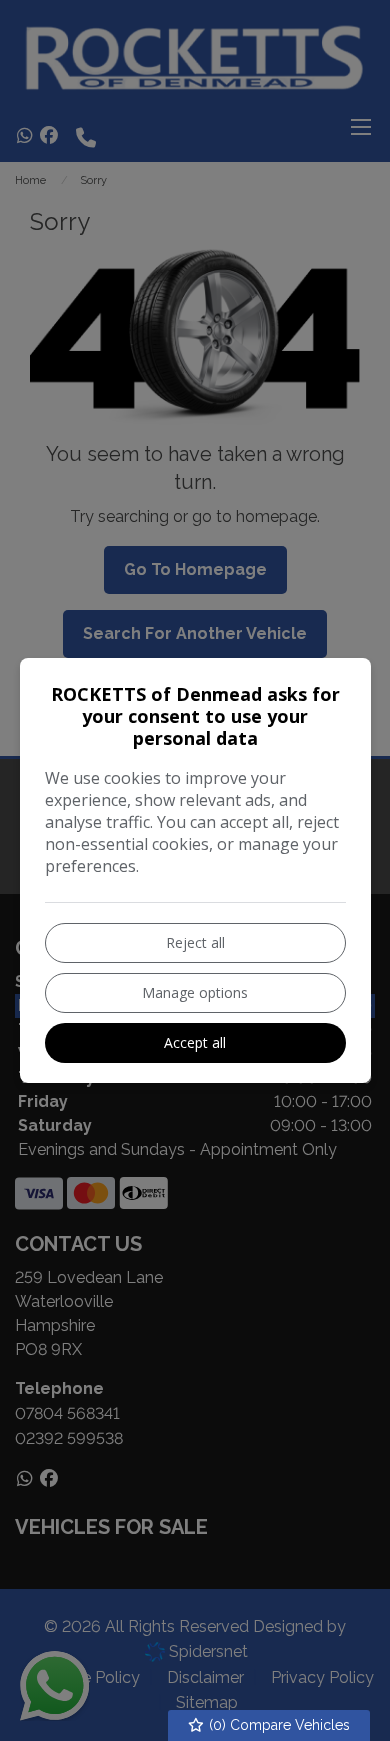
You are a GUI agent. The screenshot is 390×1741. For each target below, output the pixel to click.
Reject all (195, 942)
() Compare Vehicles (277, 1725)
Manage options (195, 992)
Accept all (195, 1042)
